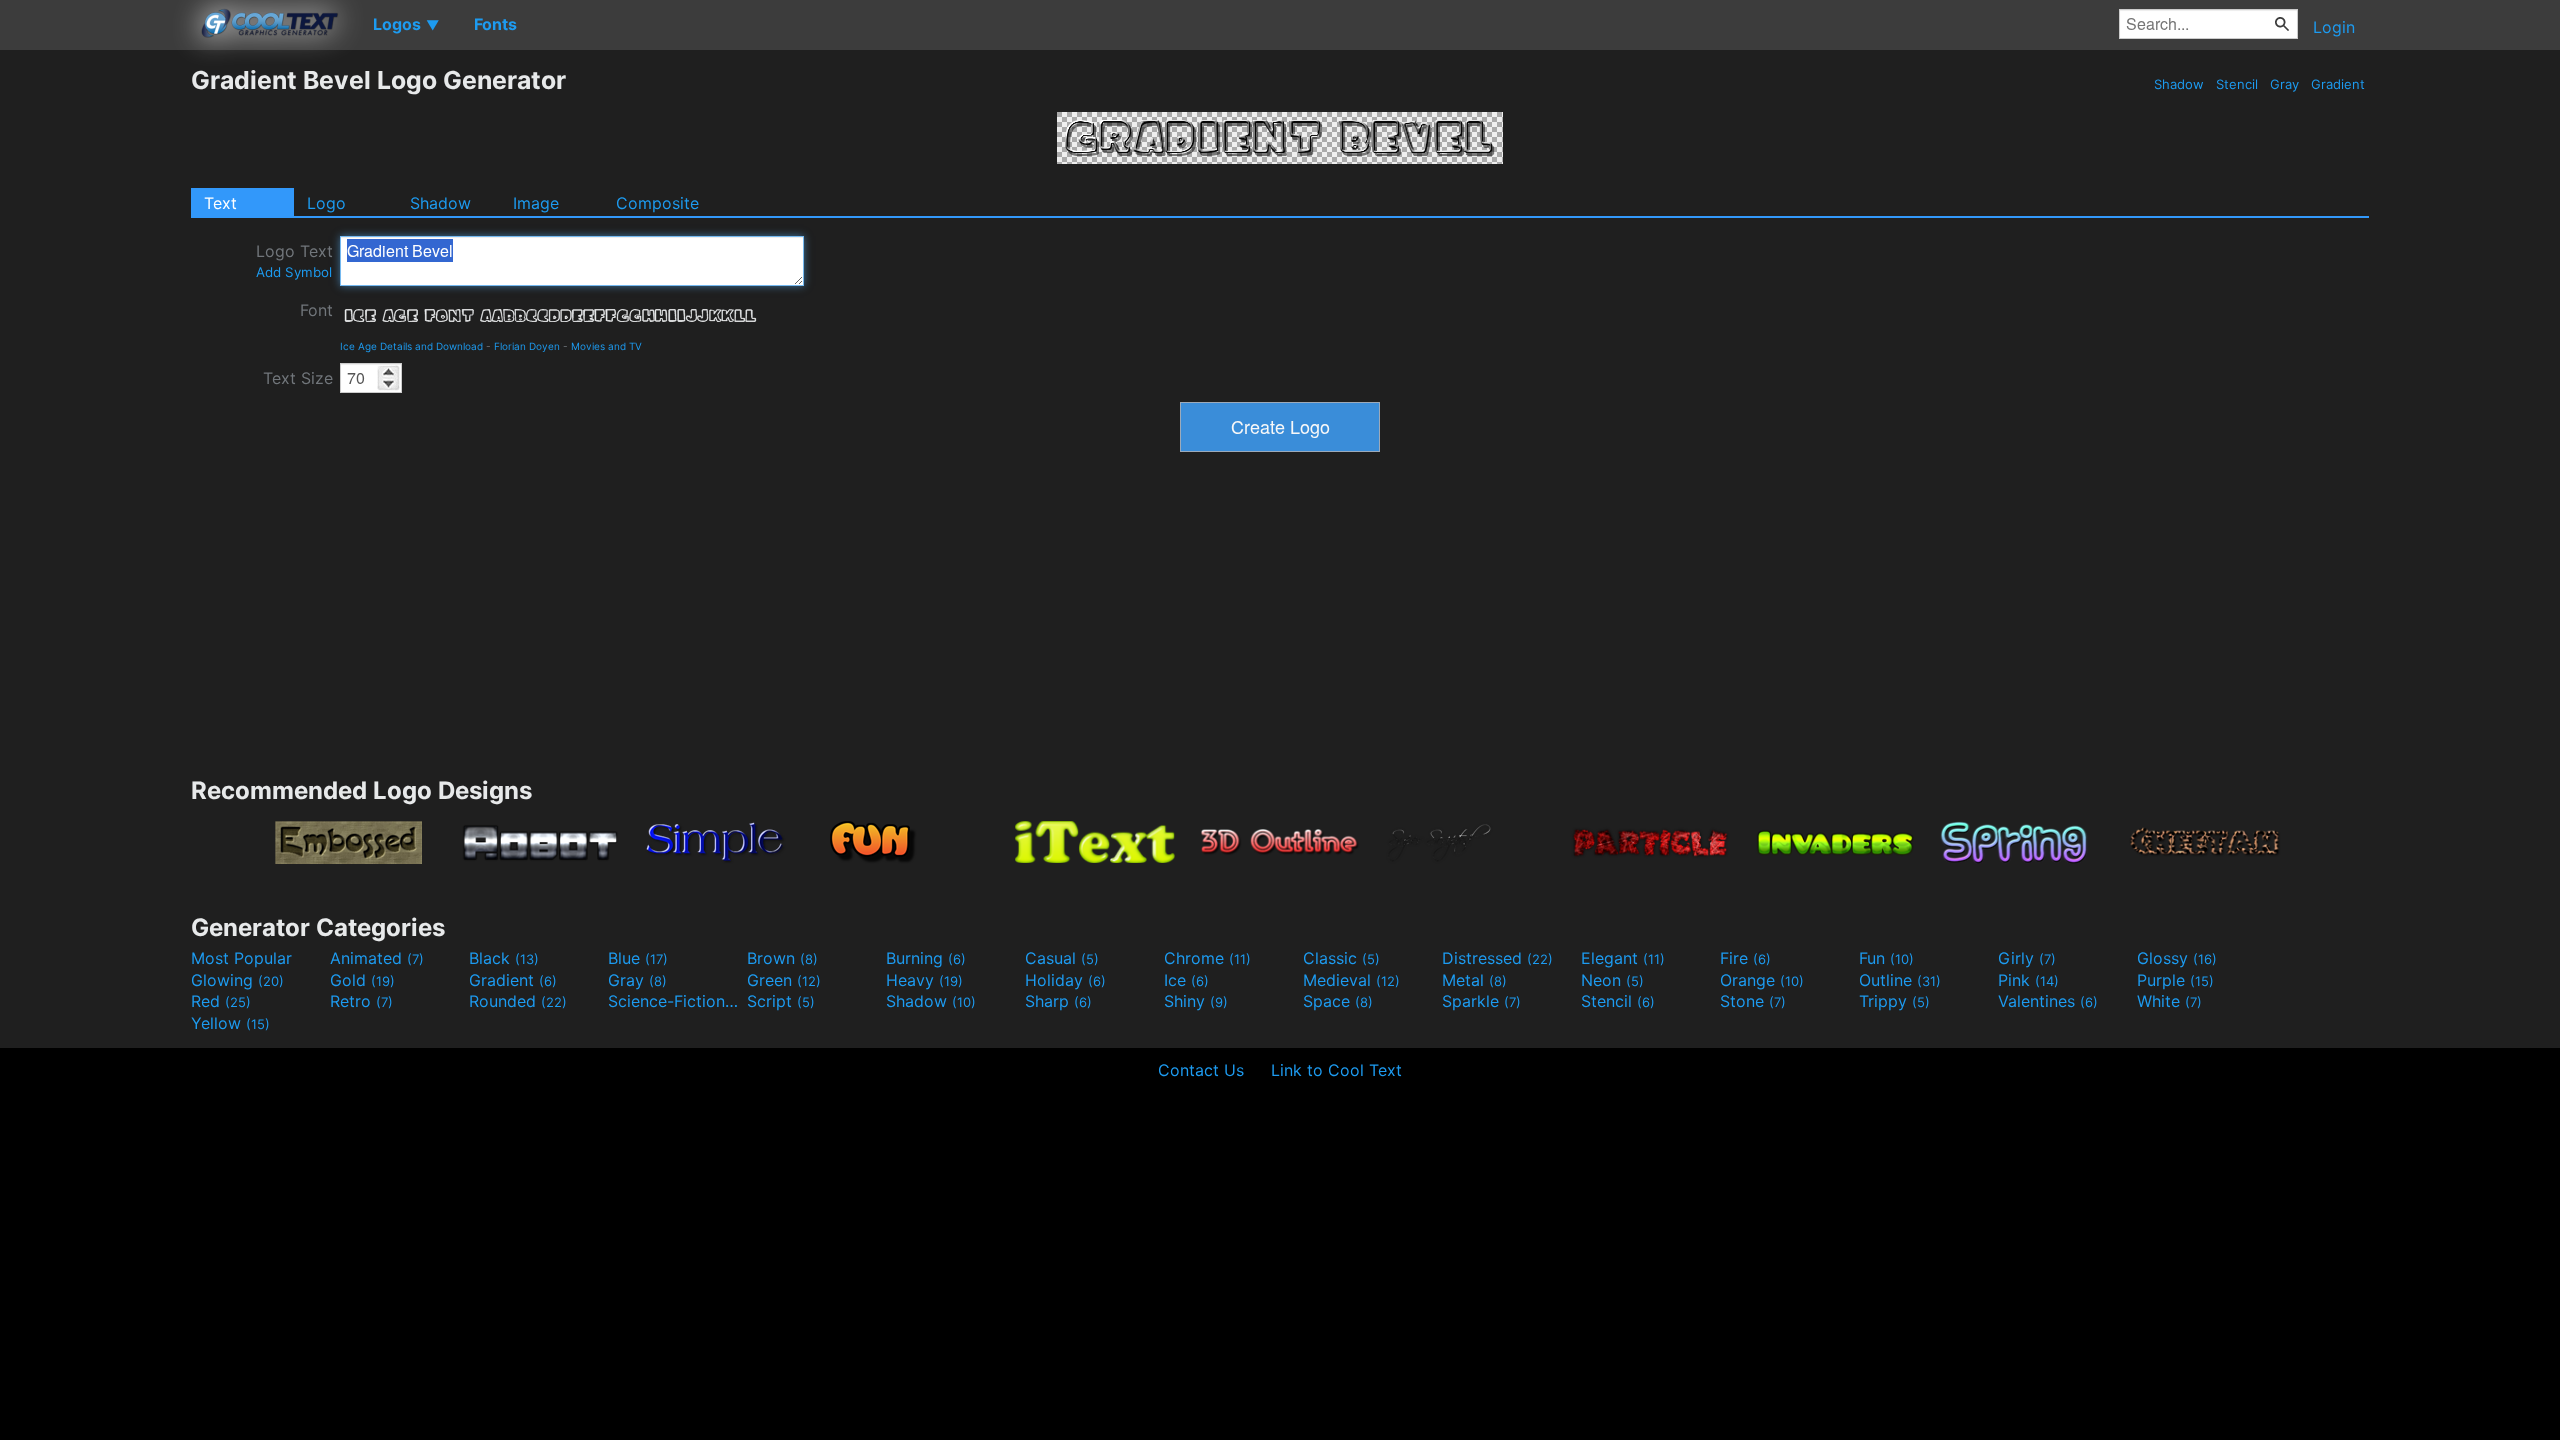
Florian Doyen (527, 346)
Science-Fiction (675, 1001)
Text (220, 203)
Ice (1186, 980)
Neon (1612, 980)
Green (784, 980)
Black (504, 958)
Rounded (518, 1001)
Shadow (2179, 84)
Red (221, 1001)
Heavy (924, 980)
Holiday (1065, 980)
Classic (1341, 958)
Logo (326, 203)
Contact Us (1201, 1070)
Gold (362, 980)
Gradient (2338, 84)
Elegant (1623, 958)
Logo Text (294, 260)
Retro (361, 1001)
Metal (1474, 980)
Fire (1745, 958)
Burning (926, 958)
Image (536, 203)
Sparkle (1481, 1001)
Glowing (237, 980)
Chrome (1207, 958)
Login (2334, 27)
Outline (1900, 980)
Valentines (2048, 1001)
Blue (638, 958)
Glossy (2177, 958)
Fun (1886, 958)
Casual (1062, 958)
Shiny (1196, 1001)
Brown (782, 958)
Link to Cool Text (1336, 1070)
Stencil (2237, 84)
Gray (2284, 84)
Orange (1762, 980)
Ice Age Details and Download (411, 346)
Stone (1753, 1001)
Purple (2175, 980)
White (2169, 1001)
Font (316, 310)
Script (781, 1001)
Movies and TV (606, 346)
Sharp (1058, 1001)
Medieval (1351, 980)
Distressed (1497, 958)
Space (1338, 1001)
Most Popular (241, 958)
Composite (657, 203)
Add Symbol (294, 272)
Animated (377, 958)
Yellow (230, 1023)
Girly (2027, 958)
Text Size (298, 378)
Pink (2028, 980)
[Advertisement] (95, 365)
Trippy (1894, 1001)
